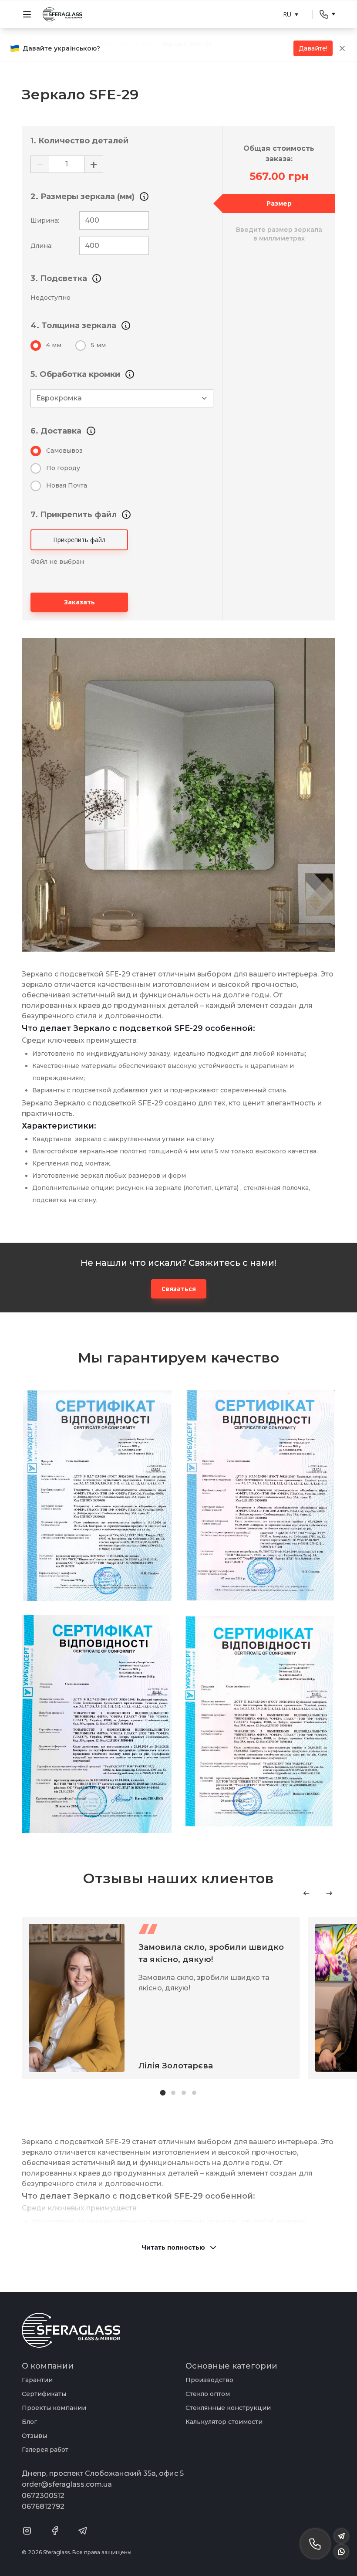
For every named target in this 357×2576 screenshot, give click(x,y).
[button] (163, 2093)
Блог (29, 2422)
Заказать (79, 602)
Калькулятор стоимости (224, 2422)
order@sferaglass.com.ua (67, 2484)
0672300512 (43, 2496)
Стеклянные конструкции (228, 2408)
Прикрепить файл (79, 540)
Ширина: (45, 220)
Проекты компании (54, 2408)
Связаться (179, 1289)
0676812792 (43, 2507)
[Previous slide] (306, 1893)
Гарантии (37, 2380)
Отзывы (34, 2436)
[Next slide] (329, 1893)
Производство (209, 2380)
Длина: (42, 246)
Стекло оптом (208, 2394)
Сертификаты (44, 2394)
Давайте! (313, 48)
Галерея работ (45, 2450)
